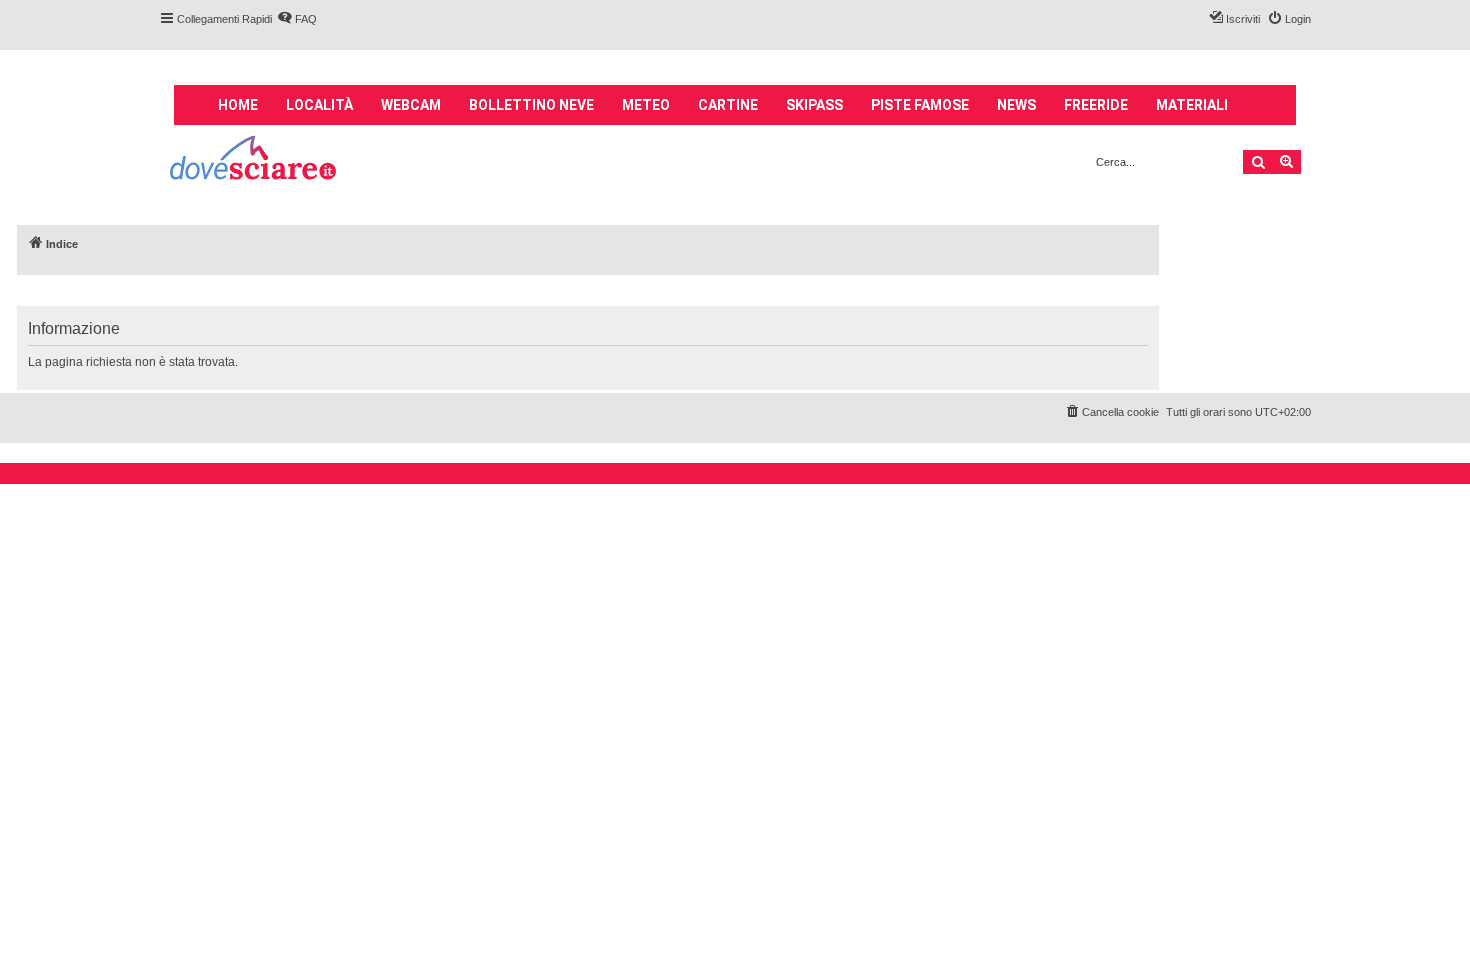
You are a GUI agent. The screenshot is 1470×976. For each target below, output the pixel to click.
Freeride (1096, 105)
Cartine (728, 105)
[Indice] (254, 160)
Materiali (1192, 105)
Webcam (411, 105)
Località (319, 105)
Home (238, 105)
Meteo (646, 105)
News (1016, 105)
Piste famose (920, 105)
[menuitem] (297, 19)
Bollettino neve (531, 105)
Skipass (814, 105)
